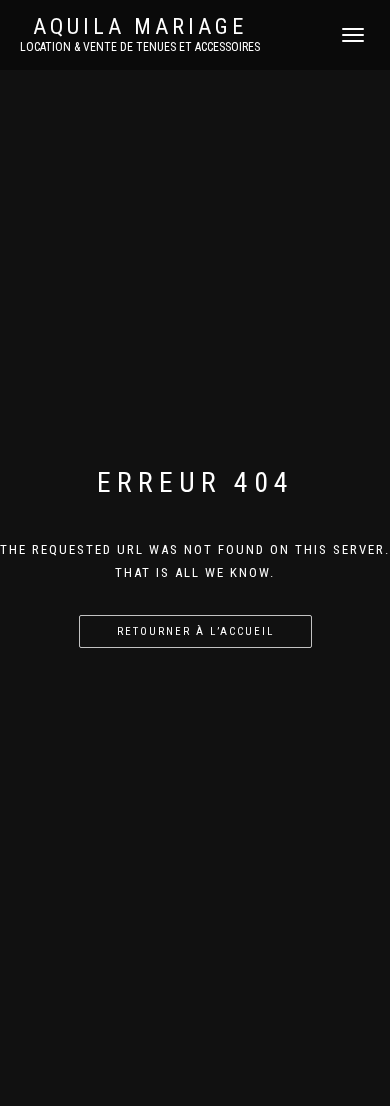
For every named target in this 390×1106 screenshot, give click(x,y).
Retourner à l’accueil (195, 631)
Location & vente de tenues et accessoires (140, 47)
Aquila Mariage (140, 27)
